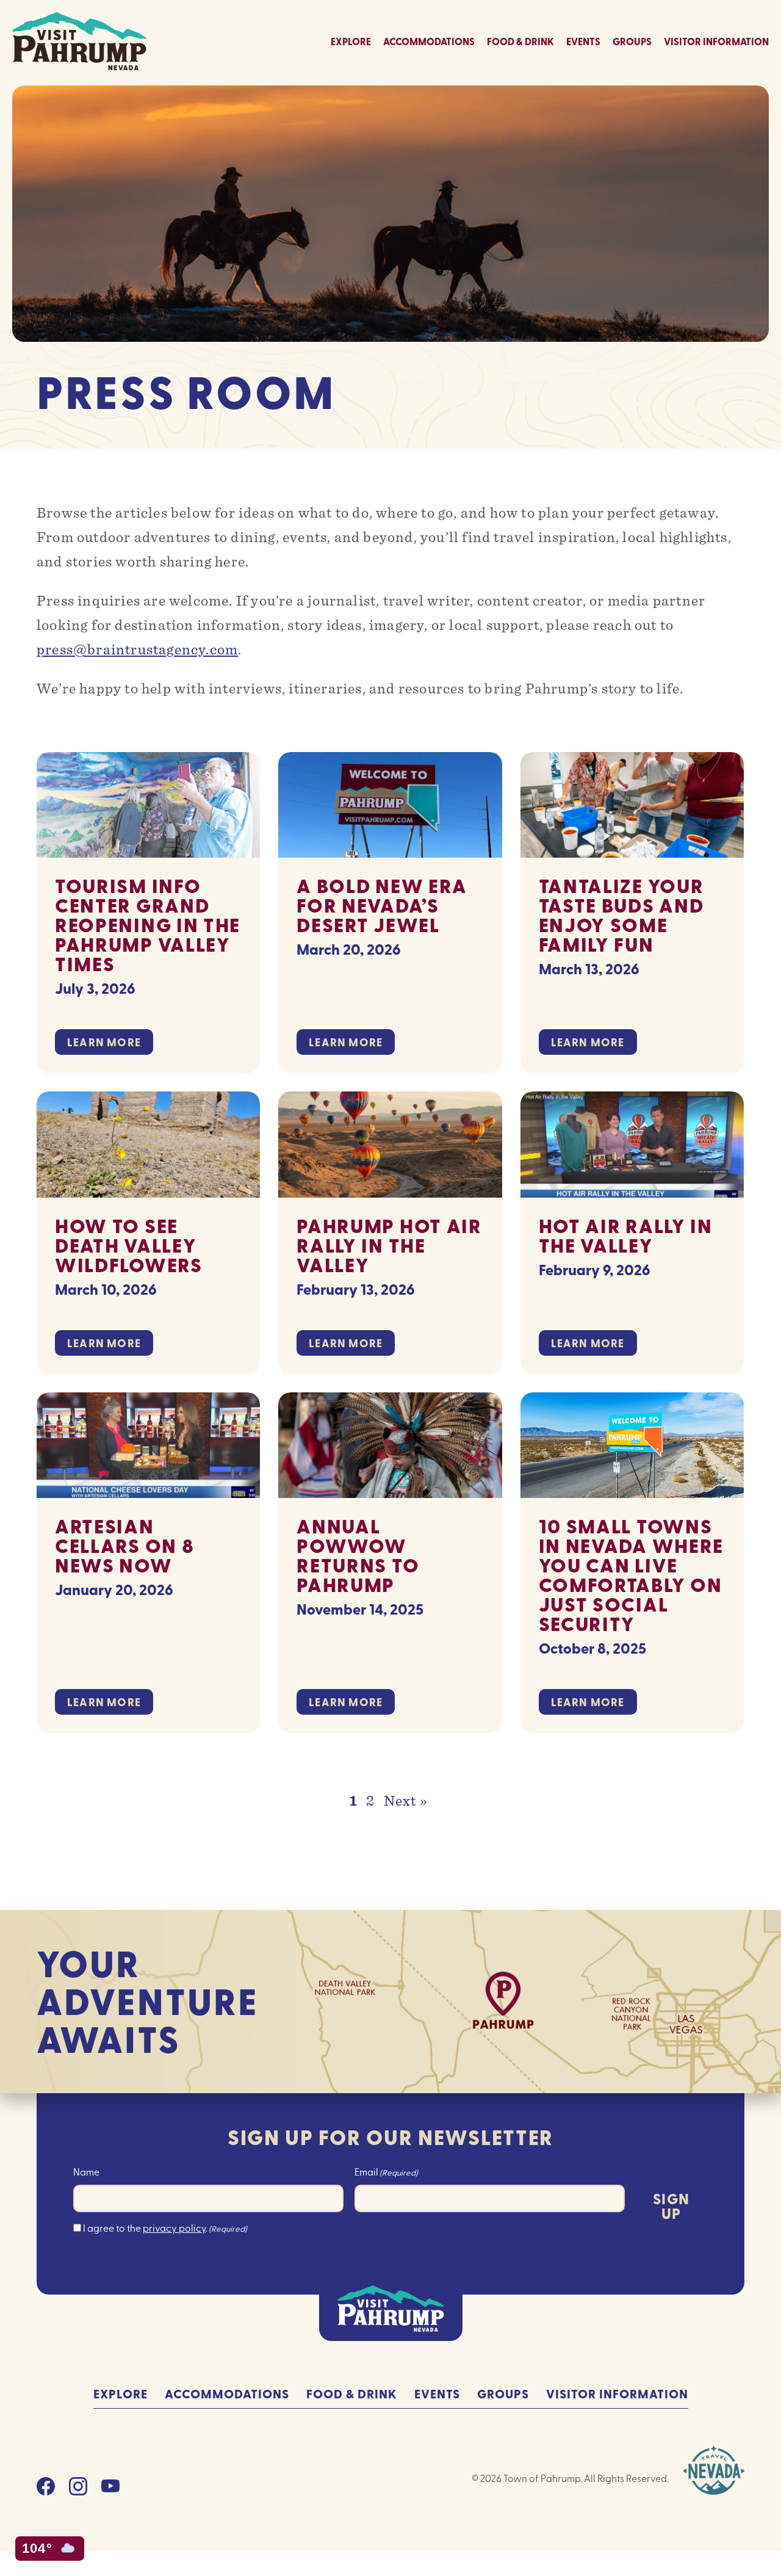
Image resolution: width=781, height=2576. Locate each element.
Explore (351, 41)
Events (583, 41)
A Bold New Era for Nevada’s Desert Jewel (382, 905)
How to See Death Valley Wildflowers (129, 1245)
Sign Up (671, 2206)
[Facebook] (46, 2490)
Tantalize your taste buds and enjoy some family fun (621, 915)
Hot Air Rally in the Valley (626, 1235)
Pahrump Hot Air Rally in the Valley (389, 1245)
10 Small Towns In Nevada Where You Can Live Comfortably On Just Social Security (632, 1575)
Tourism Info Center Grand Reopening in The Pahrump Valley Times (148, 924)
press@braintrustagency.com (137, 649)
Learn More (104, 1042)
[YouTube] (110, 2490)
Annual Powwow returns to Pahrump (358, 1555)
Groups (632, 41)
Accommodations (429, 41)
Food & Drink (520, 41)
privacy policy (174, 2227)
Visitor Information (716, 41)
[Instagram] (78, 2490)
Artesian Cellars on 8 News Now (124, 1545)
